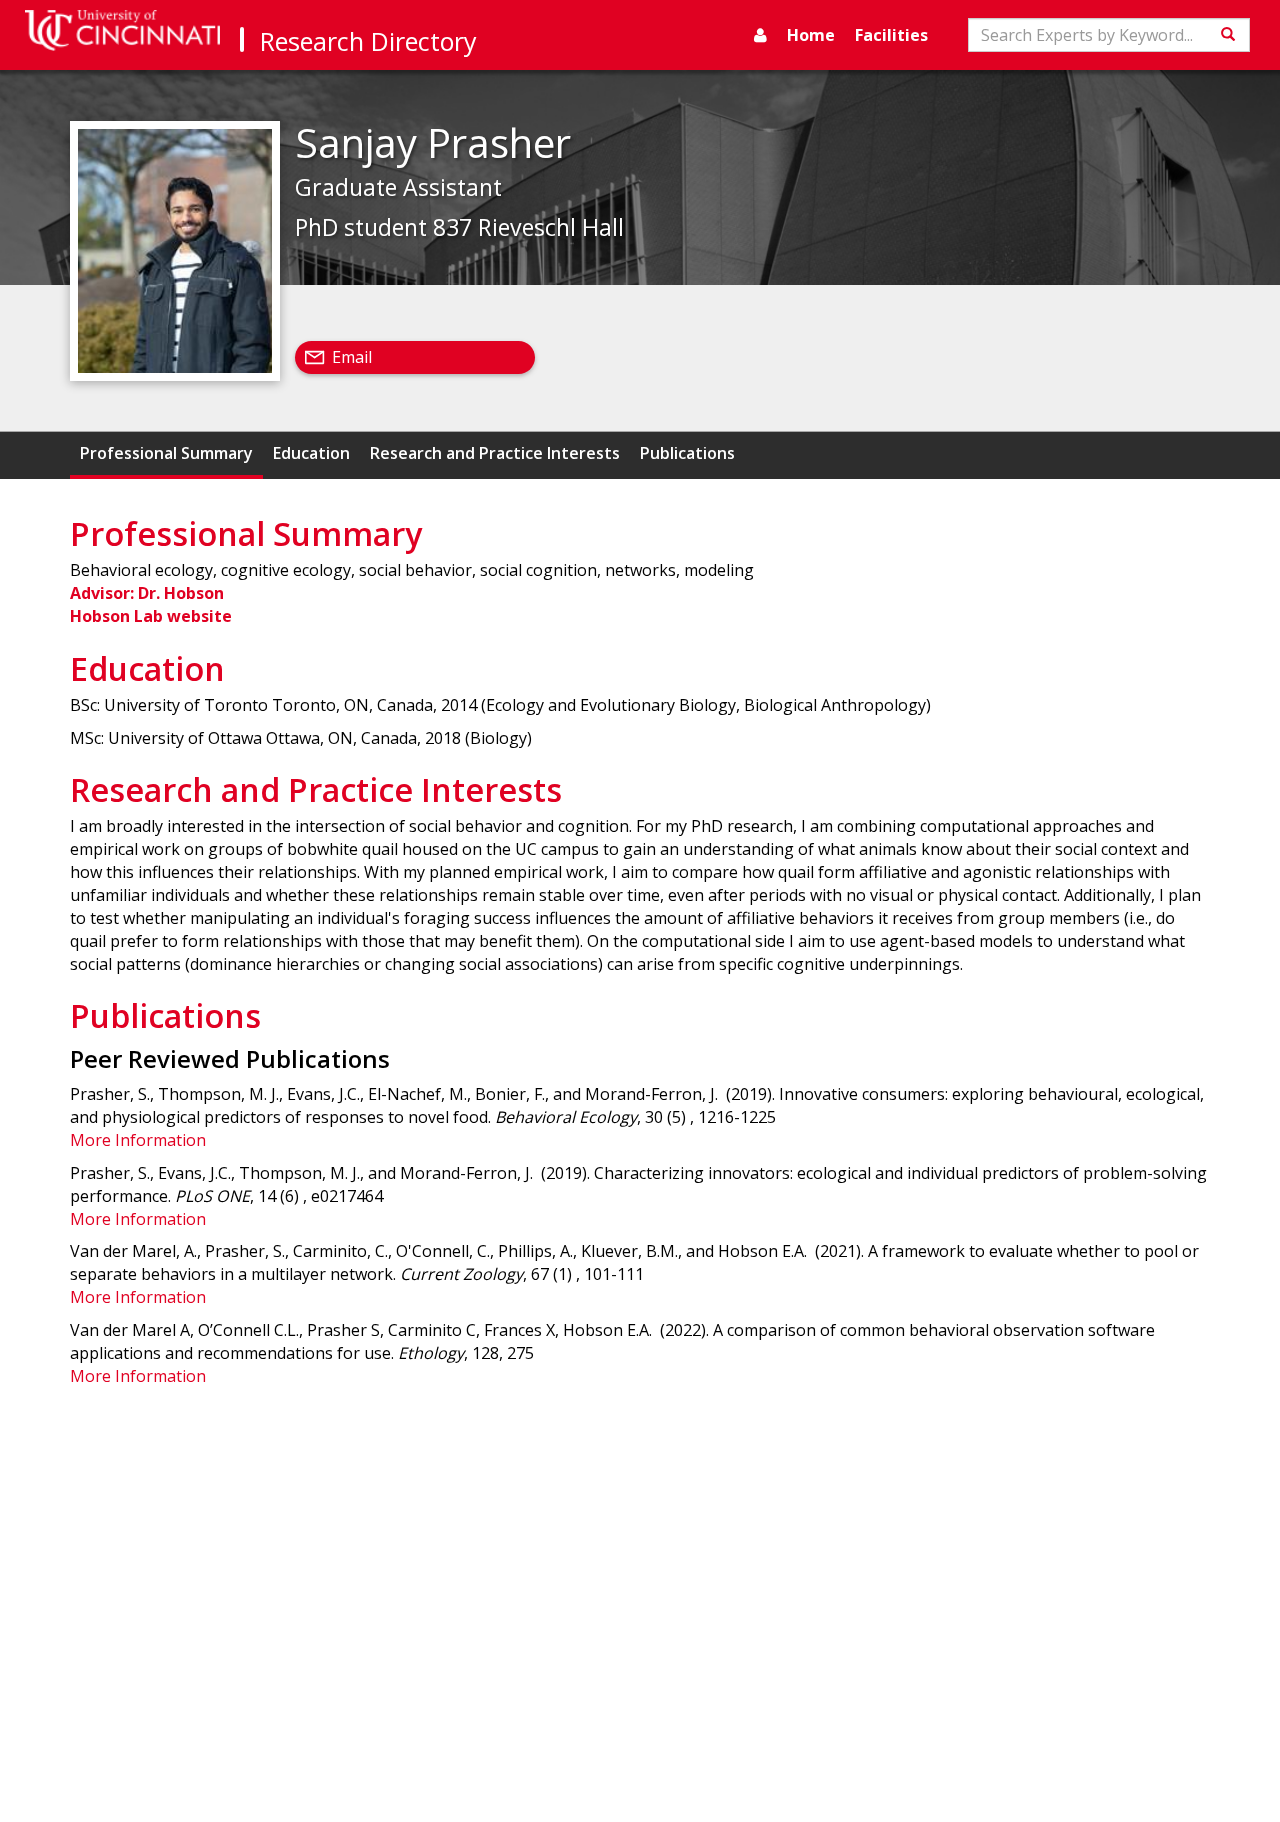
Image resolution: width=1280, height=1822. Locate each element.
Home (811, 35)
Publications (687, 453)
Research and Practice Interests (495, 453)
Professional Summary (166, 453)
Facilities (891, 35)
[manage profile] (760, 35)
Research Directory (368, 41)
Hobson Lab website (151, 616)
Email (352, 357)
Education (311, 453)
